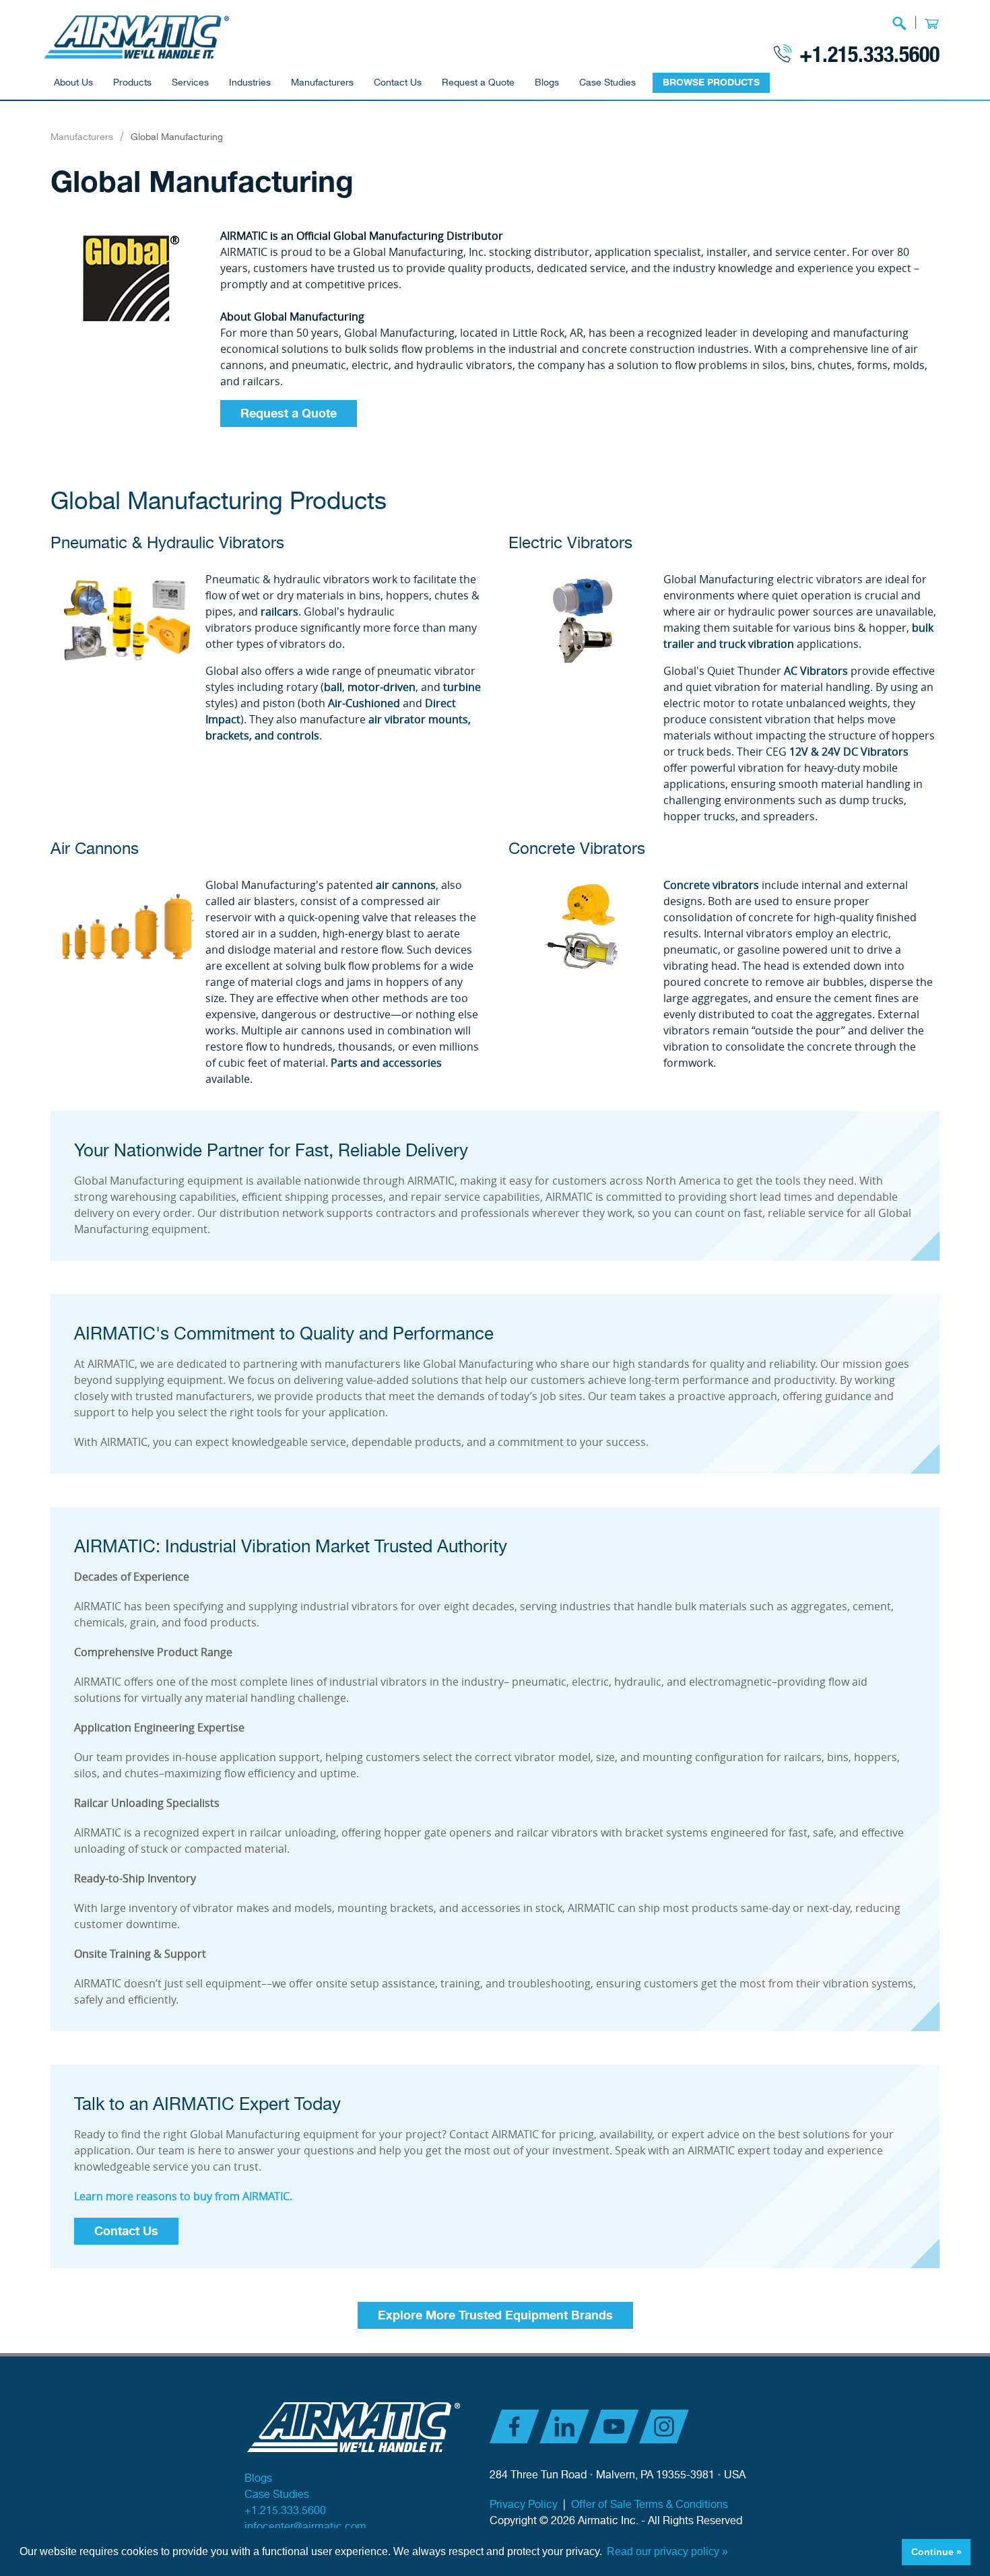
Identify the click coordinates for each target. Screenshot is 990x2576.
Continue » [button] (936, 2552)
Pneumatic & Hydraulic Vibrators (167, 543)
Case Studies (607, 83)
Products (132, 83)
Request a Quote (478, 83)
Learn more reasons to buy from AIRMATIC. (183, 2196)
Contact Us (398, 83)
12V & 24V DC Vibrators (849, 752)
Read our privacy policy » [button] (667, 2551)
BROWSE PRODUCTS (711, 82)
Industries (250, 83)
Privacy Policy (524, 2505)
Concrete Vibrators (577, 849)
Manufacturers (322, 83)
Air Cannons (95, 849)
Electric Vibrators (570, 543)
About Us (73, 83)
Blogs (547, 83)
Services (190, 83)
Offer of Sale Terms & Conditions (650, 2505)
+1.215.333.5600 (869, 53)
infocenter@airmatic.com (305, 2527)
